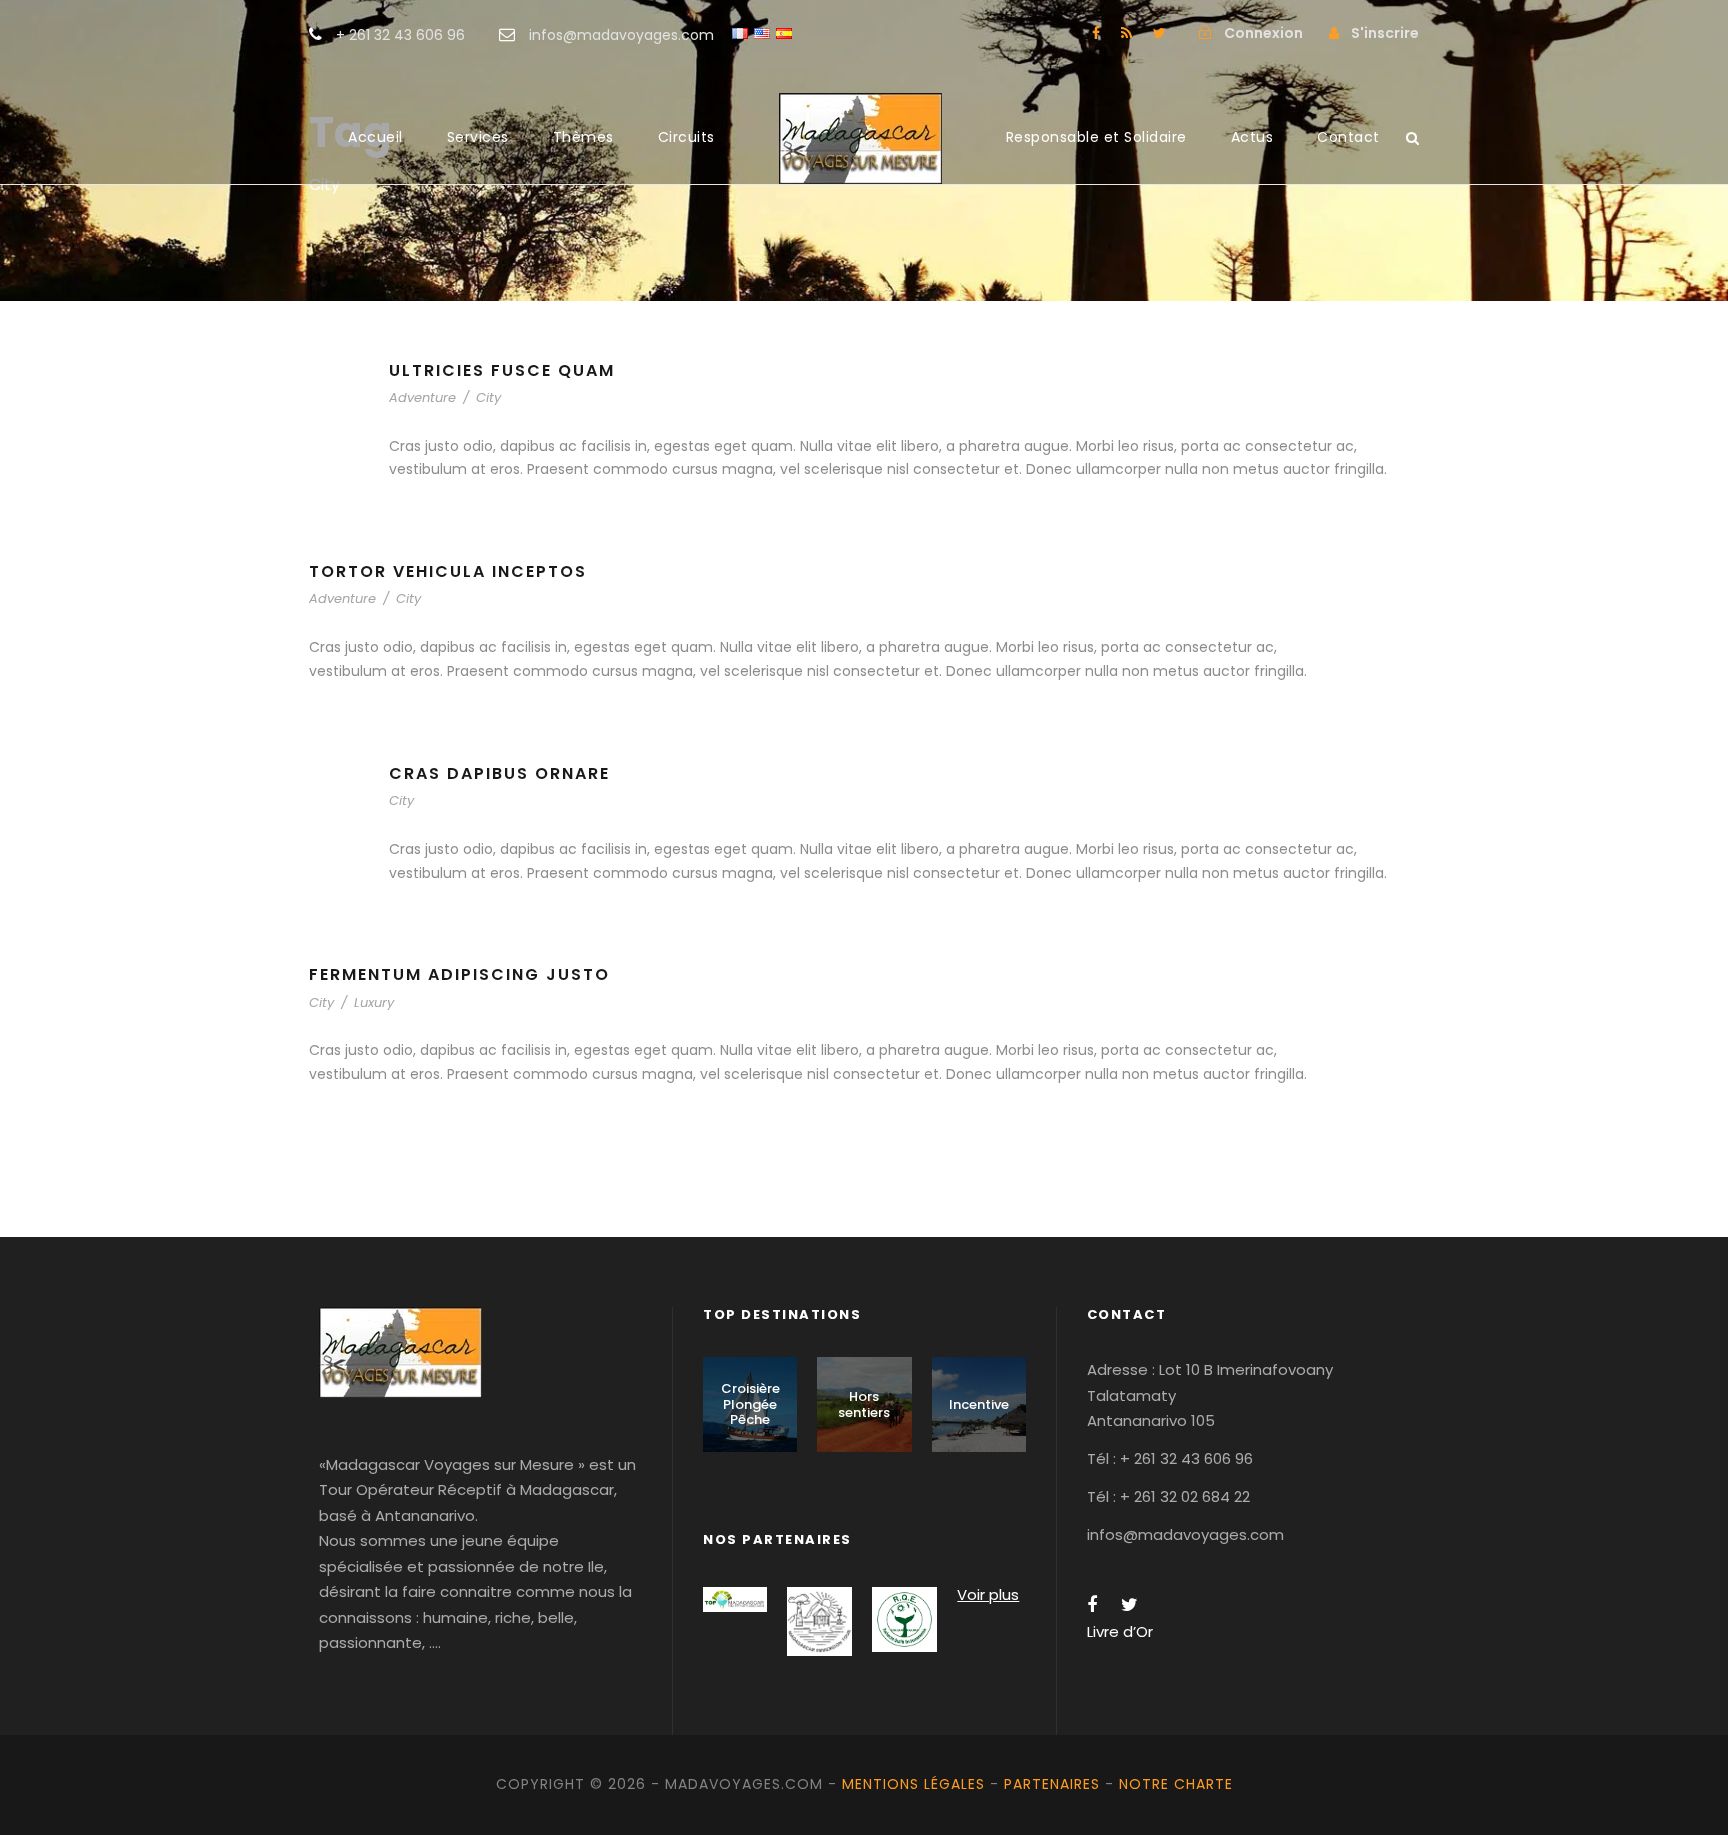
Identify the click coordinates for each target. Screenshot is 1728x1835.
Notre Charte (1176, 1784)
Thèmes (583, 137)
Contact (1348, 137)
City (488, 397)
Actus (1252, 137)
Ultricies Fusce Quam (502, 370)
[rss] (1126, 33)
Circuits (686, 137)
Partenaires (1052, 1784)
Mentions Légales (913, 1784)
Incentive (979, 1404)
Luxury (374, 1002)
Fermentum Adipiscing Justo (459, 974)
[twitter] (1159, 33)
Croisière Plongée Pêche (750, 1404)
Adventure (422, 397)
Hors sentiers (864, 1404)
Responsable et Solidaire (1096, 137)
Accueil (375, 137)
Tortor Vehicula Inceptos (448, 571)
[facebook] (1096, 33)
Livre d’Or (1120, 1631)
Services (478, 137)
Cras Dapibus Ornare (499, 773)
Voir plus (988, 1594)
